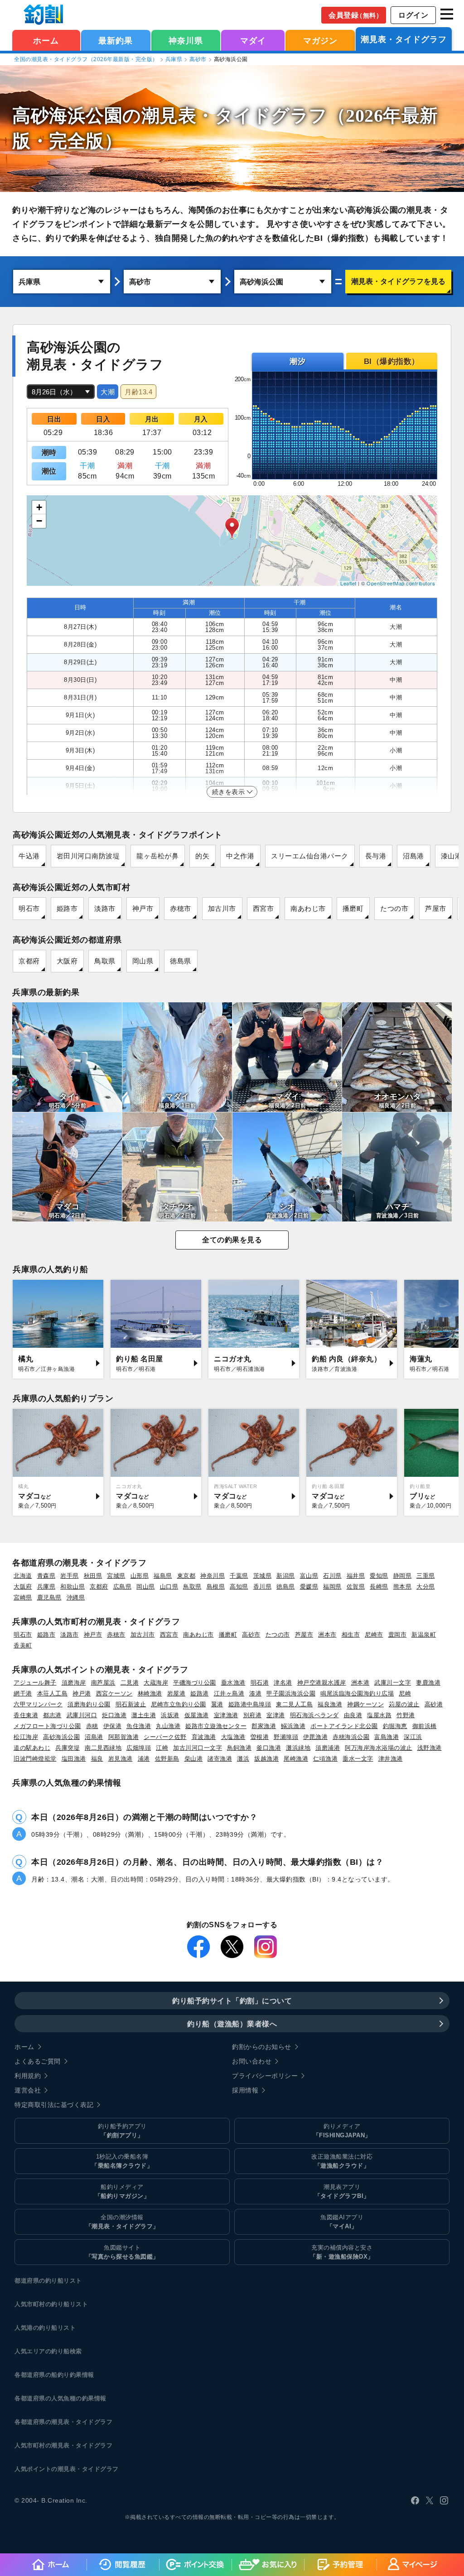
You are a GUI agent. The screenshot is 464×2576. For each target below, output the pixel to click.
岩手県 (70, 1576)
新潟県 (286, 1576)
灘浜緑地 (298, 1748)
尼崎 (405, 1693)
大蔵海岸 (156, 1683)
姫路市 (67, 908)
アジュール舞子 (35, 1683)
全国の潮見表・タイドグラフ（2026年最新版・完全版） (86, 59)
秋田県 (93, 1576)
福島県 (163, 1576)
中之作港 (240, 856)
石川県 (332, 1576)
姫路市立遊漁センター (216, 1726)
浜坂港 (170, 1715)
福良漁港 (330, 1704)
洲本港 (360, 1683)
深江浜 (413, 1737)
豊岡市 (398, 1635)
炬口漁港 (114, 1715)
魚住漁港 (139, 1726)
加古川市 (222, 908)
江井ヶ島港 (229, 1693)
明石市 (29, 908)
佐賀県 (356, 1587)
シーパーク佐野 (165, 1737)
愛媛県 (309, 1587)
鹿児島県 (49, 1597)
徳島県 (181, 961)
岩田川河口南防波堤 (88, 856)
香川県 (263, 1587)
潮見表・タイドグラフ (404, 39)
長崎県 (379, 1587)
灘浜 (243, 1759)
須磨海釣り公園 (89, 1704)
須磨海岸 (74, 1683)
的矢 (202, 856)
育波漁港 (204, 1737)
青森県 (46, 1576)
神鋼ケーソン (365, 1704)
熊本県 (403, 1587)
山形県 (140, 1576)
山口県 (169, 1587)
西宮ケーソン (114, 1693)
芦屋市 (436, 908)
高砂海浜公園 (61, 1737)
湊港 (255, 1693)
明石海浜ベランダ (314, 1715)
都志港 (52, 1715)
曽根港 (260, 1737)
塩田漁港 (74, 1759)
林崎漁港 (150, 1693)
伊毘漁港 (315, 1737)
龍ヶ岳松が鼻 (157, 856)
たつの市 (394, 908)
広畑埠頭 (139, 1748)
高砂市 (198, 59)
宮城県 (116, 1576)
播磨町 (353, 908)
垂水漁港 (233, 1683)
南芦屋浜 (103, 1683)
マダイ (253, 41)
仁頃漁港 (325, 1759)
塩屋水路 (379, 1715)
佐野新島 (167, 1759)
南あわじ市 (308, 908)
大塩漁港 (233, 1737)
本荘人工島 (53, 1693)
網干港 (23, 1693)
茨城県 (263, 1576)
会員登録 (355, 15)
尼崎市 (374, 1635)
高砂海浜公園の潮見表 (104, 116)
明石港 (260, 1683)
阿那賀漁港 (124, 1737)
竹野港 (406, 1715)
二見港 (130, 1683)
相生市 (351, 1635)
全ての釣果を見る (232, 1240)
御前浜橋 (425, 1726)
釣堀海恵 (395, 1726)
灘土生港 (144, 1715)
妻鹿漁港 (428, 1683)
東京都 (186, 1576)
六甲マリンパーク (38, 1704)
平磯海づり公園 (195, 1683)
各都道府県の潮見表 (42, 2422)
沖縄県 (76, 1597)
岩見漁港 (121, 1759)
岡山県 (143, 961)
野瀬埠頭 (286, 1737)
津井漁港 (391, 1759)
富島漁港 (387, 1737)
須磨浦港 (328, 1748)
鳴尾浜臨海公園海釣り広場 (357, 1693)
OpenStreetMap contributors (401, 583)
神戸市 (143, 908)
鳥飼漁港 (239, 1748)
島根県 (216, 1587)
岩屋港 (176, 1693)
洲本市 (327, 1635)
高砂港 (434, 1704)
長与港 (376, 856)
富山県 (309, 1576)
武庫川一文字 (393, 1683)
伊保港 (113, 1726)
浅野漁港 (430, 1748)
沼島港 (413, 856)
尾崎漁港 (296, 1759)
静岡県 (403, 1576)
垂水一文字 (358, 1759)
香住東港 (26, 1715)
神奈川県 (186, 41)
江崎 (162, 1748)
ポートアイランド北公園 (344, 1726)
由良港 (353, 1715)
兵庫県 (174, 59)
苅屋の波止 (404, 1704)
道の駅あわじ (32, 1748)
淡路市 (105, 908)
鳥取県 (105, 961)
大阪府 (67, 961)
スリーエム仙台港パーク (310, 856)
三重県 (426, 1576)
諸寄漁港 (220, 1759)
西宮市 (263, 908)
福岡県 (332, 1587)
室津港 (276, 1715)
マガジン (320, 41)
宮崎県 (23, 1597)
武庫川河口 (82, 1715)
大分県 (426, 1587)
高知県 (239, 1587)
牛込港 (29, 856)
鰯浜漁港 (293, 1726)
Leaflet (348, 583)
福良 (97, 1759)
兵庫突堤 (68, 1748)
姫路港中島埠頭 (250, 1704)
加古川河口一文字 (198, 1748)
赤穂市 (181, 908)
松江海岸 (26, 1737)
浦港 (144, 1759)
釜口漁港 (269, 1748)
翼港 (217, 1704)
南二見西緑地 (103, 1748)
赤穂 (92, 1726)
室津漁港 (226, 1715)
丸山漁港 (168, 1726)
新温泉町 (424, 1635)
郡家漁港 (264, 1726)
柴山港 (194, 1759)
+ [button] (39, 507)
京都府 (29, 961)
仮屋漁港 (197, 1715)
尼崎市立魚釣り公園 (179, 1704)
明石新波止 (131, 1704)
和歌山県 (72, 1587)
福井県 (356, 1576)
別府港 (253, 1715)
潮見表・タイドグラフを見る (398, 281)
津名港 (283, 1683)
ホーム (46, 41)
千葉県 (239, 1576)
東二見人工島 (294, 1704)
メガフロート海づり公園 (47, 1726)
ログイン (413, 15)
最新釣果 (116, 41)
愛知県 (379, 1576)
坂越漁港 (266, 1759)
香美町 (23, 1645)
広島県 (123, 1587)
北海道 (23, 1576)
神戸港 (82, 1693)
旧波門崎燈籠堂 (35, 1759)
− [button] (39, 521)
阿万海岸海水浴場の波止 (379, 1748)
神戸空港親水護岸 (322, 1683)
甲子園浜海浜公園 (291, 1693)
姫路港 (200, 1693)
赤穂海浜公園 (351, 1737)
